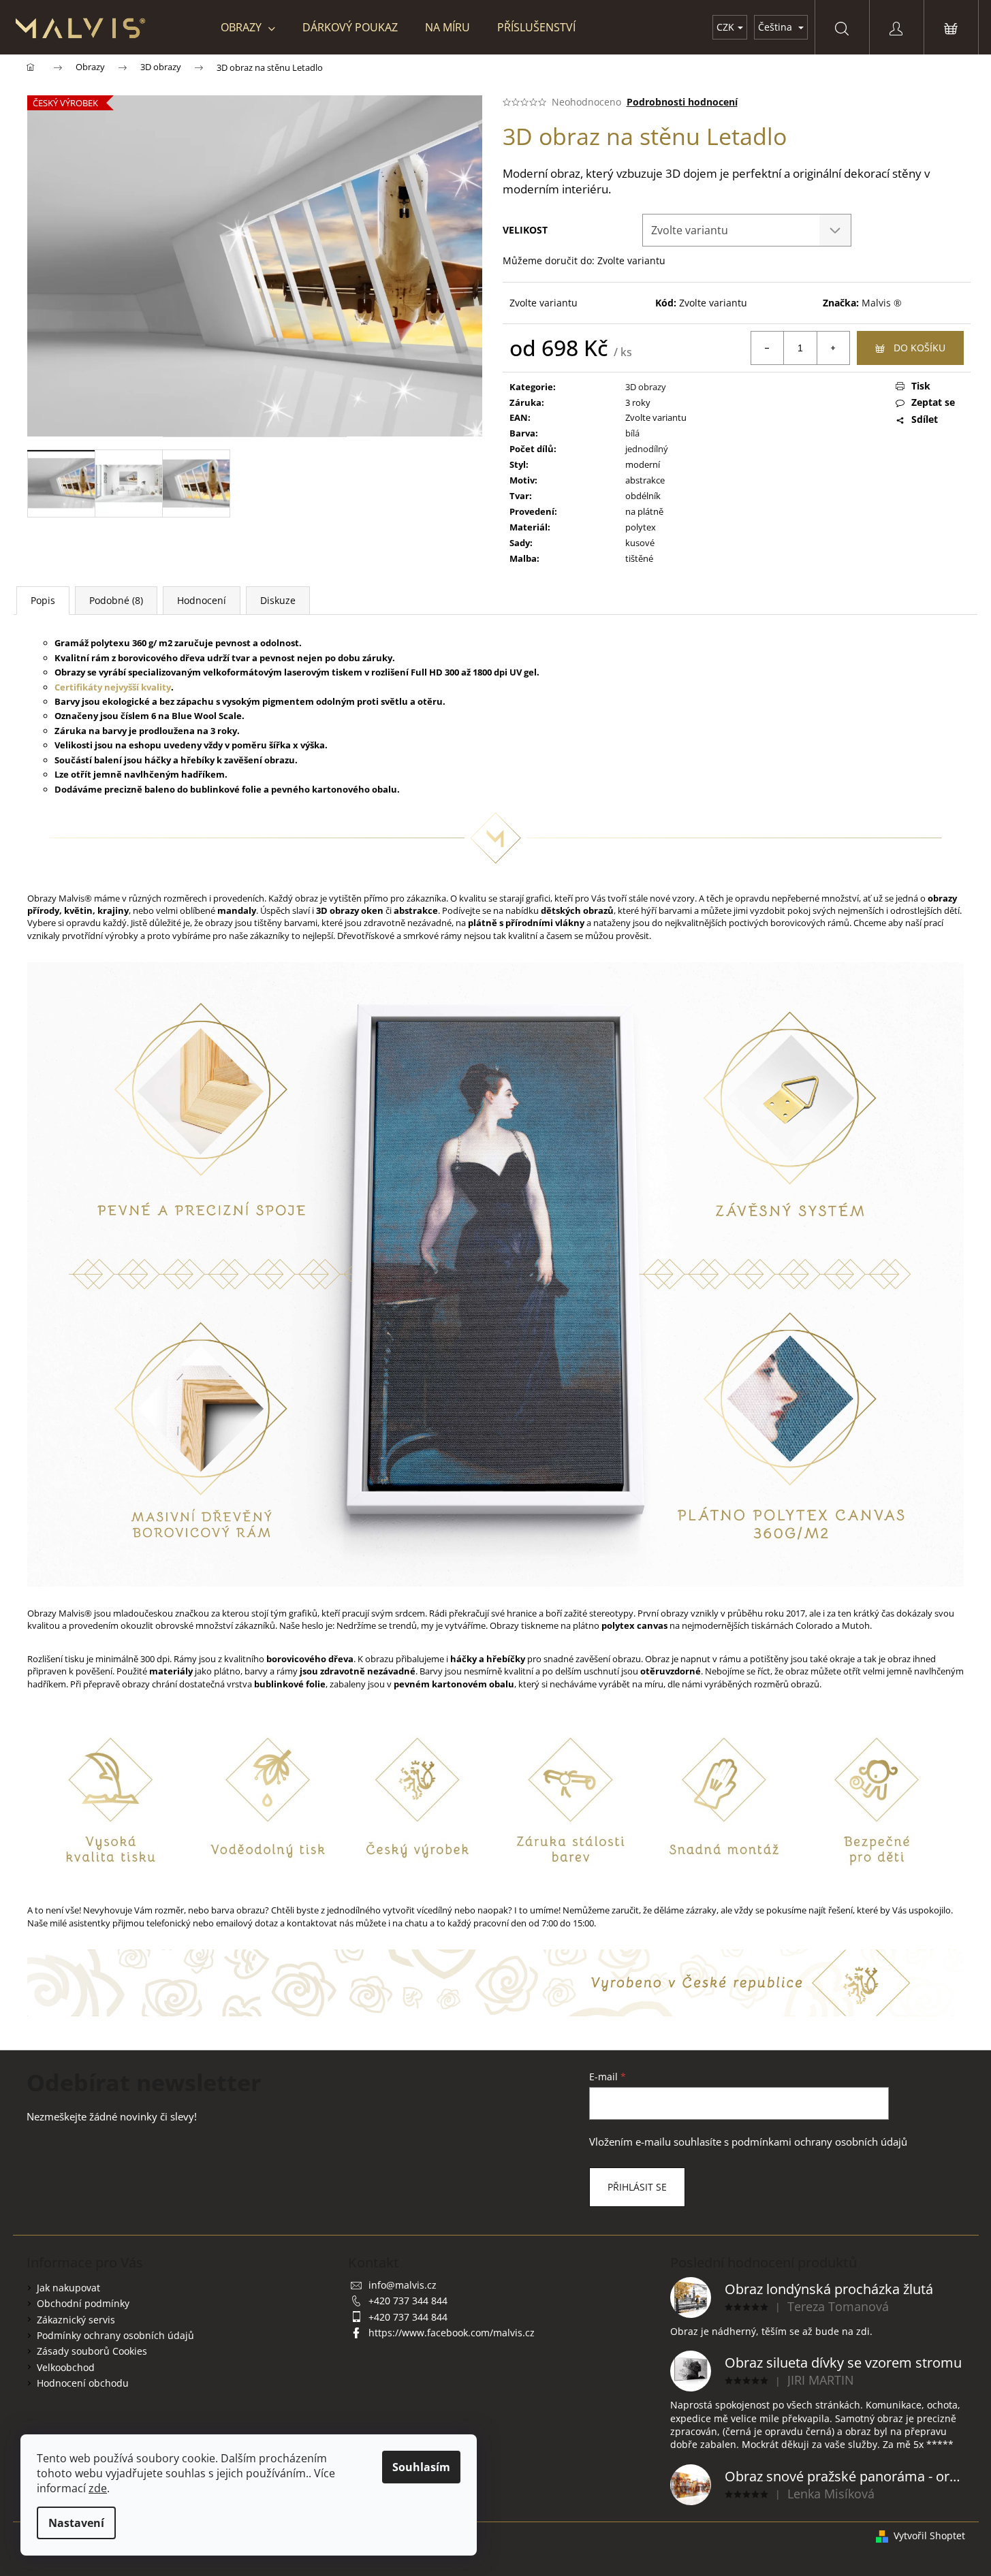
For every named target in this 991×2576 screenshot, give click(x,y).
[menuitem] (248, 27)
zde (98, 2488)
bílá (632, 433)
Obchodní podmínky (83, 2303)
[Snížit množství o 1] (768, 348)
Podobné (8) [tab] (116, 600)
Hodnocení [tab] (202, 600)
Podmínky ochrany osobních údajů (115, 2335)
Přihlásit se (637, 2187)
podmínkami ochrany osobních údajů (819, 2142)
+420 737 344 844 (408, 2301)
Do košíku (919, 348)
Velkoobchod (66, 2367)
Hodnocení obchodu (83, 2383)
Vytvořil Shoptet (929, 2535)
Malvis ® (882, 303)
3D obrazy (646, 387)
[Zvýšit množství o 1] (833, 348)
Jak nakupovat (68, 2288)
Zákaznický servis (76, 2320)
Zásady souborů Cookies (92, 2351)
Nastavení (76, 2523)
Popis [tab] (43, 600)
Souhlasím (421, 2467)
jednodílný (647, 449)
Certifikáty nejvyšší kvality (113, 687)
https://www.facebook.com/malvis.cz (452, 2333)
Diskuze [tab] (278, 600)
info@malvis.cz (403, 2285)
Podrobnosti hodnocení (682, 102)
